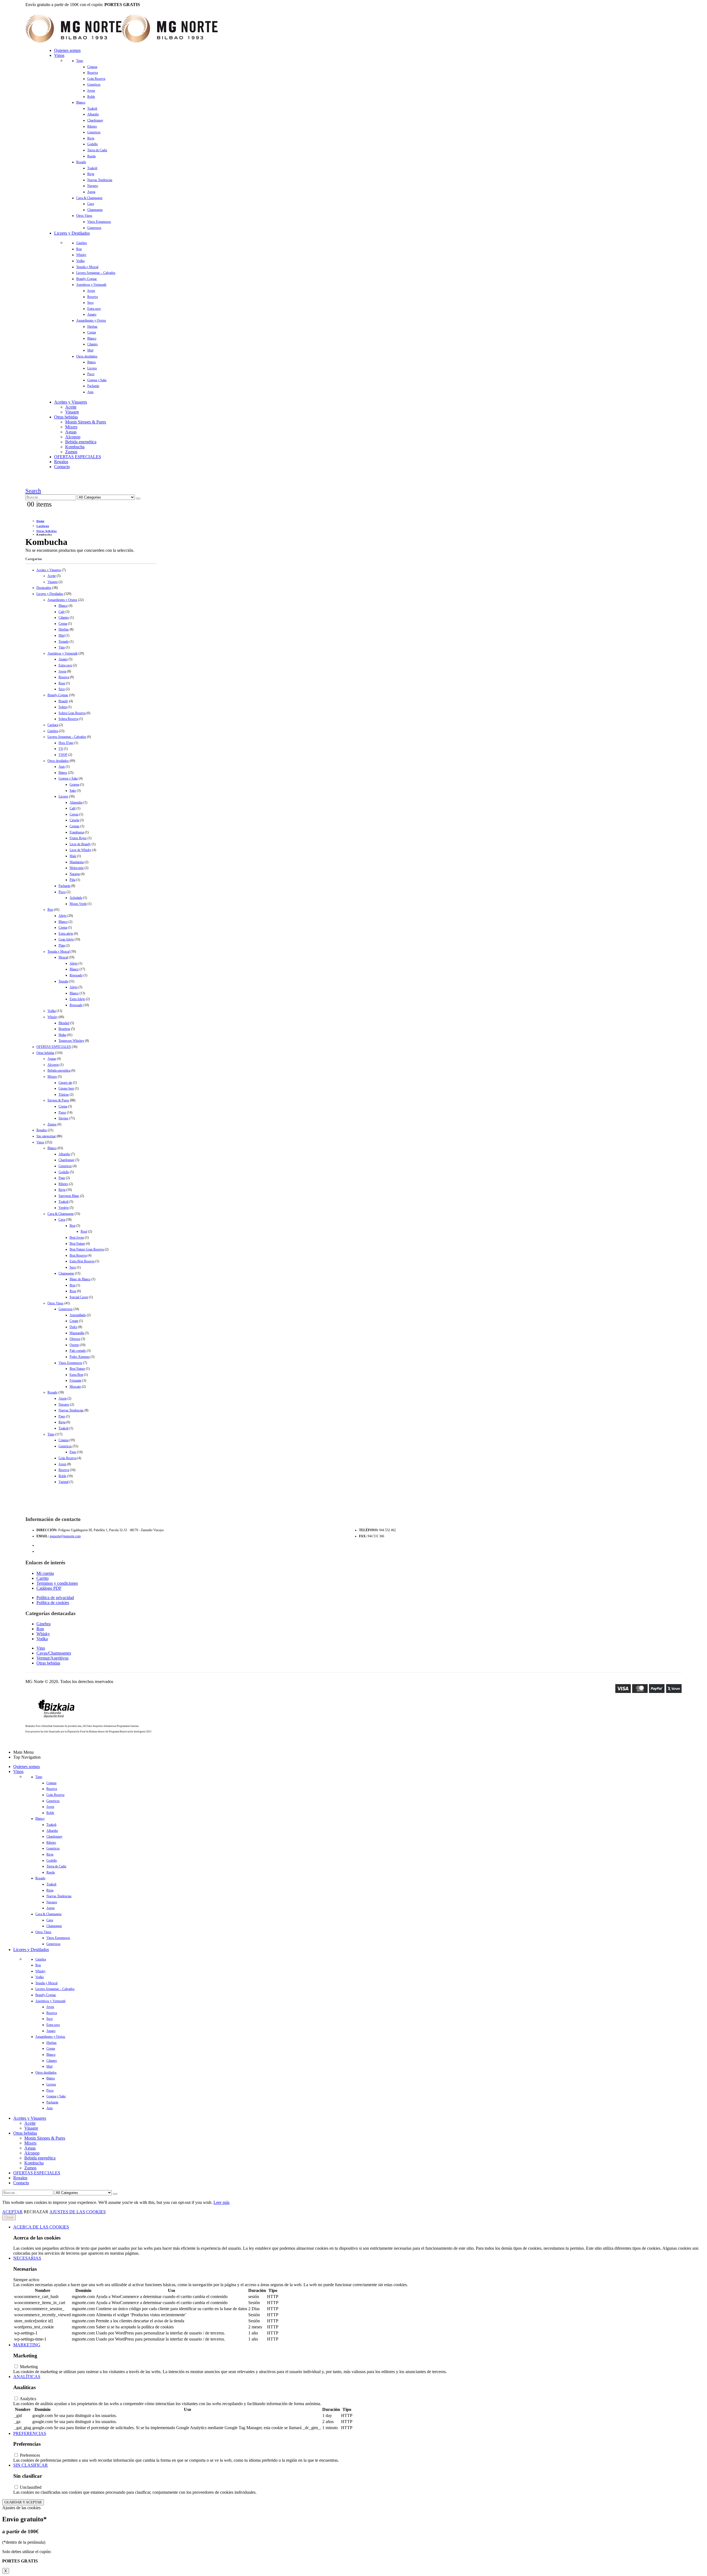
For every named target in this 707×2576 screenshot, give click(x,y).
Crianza (92, 67)
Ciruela (74, 820)
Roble (91, 97)
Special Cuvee (79, 1297)
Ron (79, 249)
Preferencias (30, 2433)
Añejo (63, 916)
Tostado (64, 642)
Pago (62, 1178)
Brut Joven (77, 1237)
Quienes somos (67, 50)
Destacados (44, 588)
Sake (73, 791)
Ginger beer (66, 1088)
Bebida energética (81, 442)
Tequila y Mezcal (87, 267)
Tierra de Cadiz (97, 150)
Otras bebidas (66, 417)
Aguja (91, 192)
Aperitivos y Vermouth (91, 285)
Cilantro (93, 344)
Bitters (92, 362)
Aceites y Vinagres (71, 402)
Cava (91, 204)
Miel (90, 350)
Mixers (71, 427)
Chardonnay (95, 120)
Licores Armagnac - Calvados (67, 737)
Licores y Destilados (72, 233)
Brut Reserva (78, 1255)
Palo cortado (78, 1351)
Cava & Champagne (89, 198)
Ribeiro (92, 126)
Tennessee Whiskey (71, 1041)
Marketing (27, 2345)
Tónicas (64, 1094)
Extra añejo (66, 934)
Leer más (221, 2202)
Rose (62, 683)
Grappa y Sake (97, 380)
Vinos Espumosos (99, 222)
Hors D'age (66, 743)
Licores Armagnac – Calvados (96, 273)
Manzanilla (77, 1333)
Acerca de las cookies (41, 2227)
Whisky (81, 255)
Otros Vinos (84, 216)
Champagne (95, 210)
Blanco (81, 102)
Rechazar (36, 2212)
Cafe (62, 612)
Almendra (76, 802)
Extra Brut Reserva (82, 1261)
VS (61, 749)
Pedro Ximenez (80, 1357)
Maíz (73, 856)
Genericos (94, 84)
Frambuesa (77, 832)
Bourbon (64, 1029)
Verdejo (64, 1208)
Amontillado (78, 1315)
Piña (72, 880)
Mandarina (77, 862)
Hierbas (92, 327)
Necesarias (27, 2258)
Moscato (75, 1387)
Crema (92, 332)
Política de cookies (53, 1603)
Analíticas (27, 2377)
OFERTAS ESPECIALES (78, 457)
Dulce (73, 1327)
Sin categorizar (46, 1136)
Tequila (63, 981)
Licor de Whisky (81, 850)
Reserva (93, 73)
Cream (74, 1321)
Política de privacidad (55, 1598)
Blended (64, 1023)
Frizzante (76, 1380)
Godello (93, 144)
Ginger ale (65, 1083)
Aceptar (12, 2212)
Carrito (43, 1578)
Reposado (76, 975)
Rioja (91, 138)
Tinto (80, 61)
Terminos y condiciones (57, 1583)
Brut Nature (77, 1244)
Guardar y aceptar (23, 2502)
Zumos (71, 452)
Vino (62, 647)
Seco (90, 303)
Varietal (64, 1482)
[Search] (138, 499)
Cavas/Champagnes (54, 1653)
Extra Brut (76, 1375)
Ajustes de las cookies (78, 2212)
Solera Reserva (68, 719)
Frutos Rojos (78, 838)
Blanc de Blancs (80, 1279)
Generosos (94, 228)
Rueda (91, 156)
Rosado (81, 162)
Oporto (74, 1345)
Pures (62, 1112)
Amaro (92, 314)
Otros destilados (87, 356)
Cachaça (53, 725)
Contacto (62, 467)
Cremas (75, 826)
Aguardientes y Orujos (91, 320)
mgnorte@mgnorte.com (65, 1536)
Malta (62, 1035)
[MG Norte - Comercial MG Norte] (122, 41)
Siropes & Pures (58, 1100)
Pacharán (93, 386)
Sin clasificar (31, 2465)
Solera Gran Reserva (72, 713)
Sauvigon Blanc (69, 1196)
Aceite (71, 407)
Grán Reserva (96, 79)
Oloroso (75, 1339)
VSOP (63, 755)
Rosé (84, 1231)
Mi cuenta (45, 1573)
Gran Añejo (66, 939)
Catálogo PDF (49, 1588)
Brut (72, 1226)
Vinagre (72, 412)
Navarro (93, 186)
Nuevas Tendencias (100, 180)
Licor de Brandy (80, 844)
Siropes (64, 1118)
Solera (63, 707)
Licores (92, 368)
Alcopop (73, 437)
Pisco (91, 374)
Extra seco (94, 309)
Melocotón (77, 868)
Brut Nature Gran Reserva (87, 1249)
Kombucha (75, 447)
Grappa (74, 785)
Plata (62, 945)
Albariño (93, 114)
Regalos (61, 462)
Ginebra (81, 243)
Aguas (71, 432)
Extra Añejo (77, 999)
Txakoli (92, 108)
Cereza (74, 814)
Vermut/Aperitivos (52, 1658)
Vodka (80, 261)
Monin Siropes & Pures (86, 422)
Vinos (59, 55)
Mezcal (63, 957)
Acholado (76, 898)
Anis (90, 392)
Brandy (63, 701)
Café (73, 808)
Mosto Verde (78, 904)
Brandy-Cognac (87, 279)
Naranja (75, 874)
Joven (91, 91)
